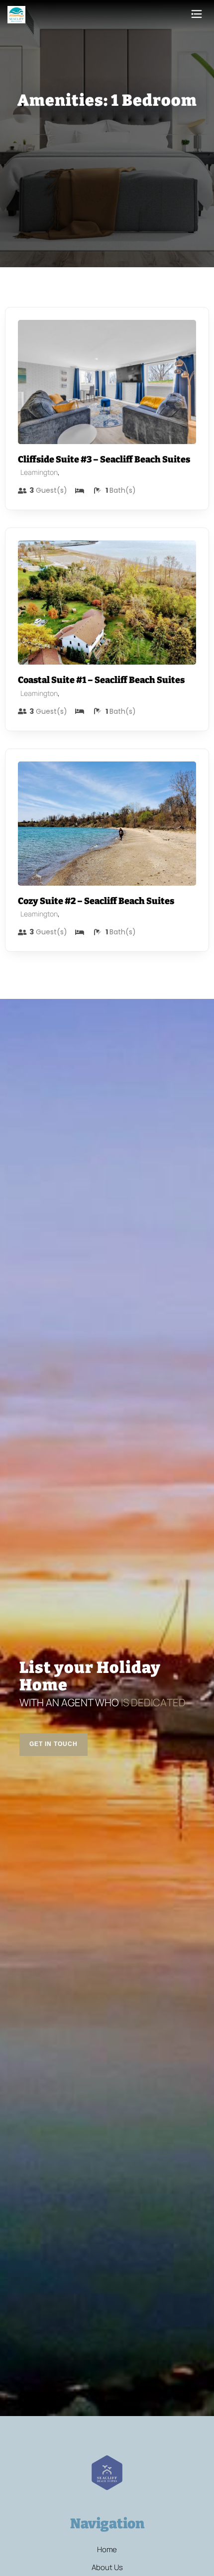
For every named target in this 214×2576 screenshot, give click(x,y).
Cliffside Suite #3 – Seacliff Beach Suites (104, 459)
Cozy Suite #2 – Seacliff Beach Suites (96, 901)
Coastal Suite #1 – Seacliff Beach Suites (101, 680)
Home (107, 2550)
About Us (107, 2568)
